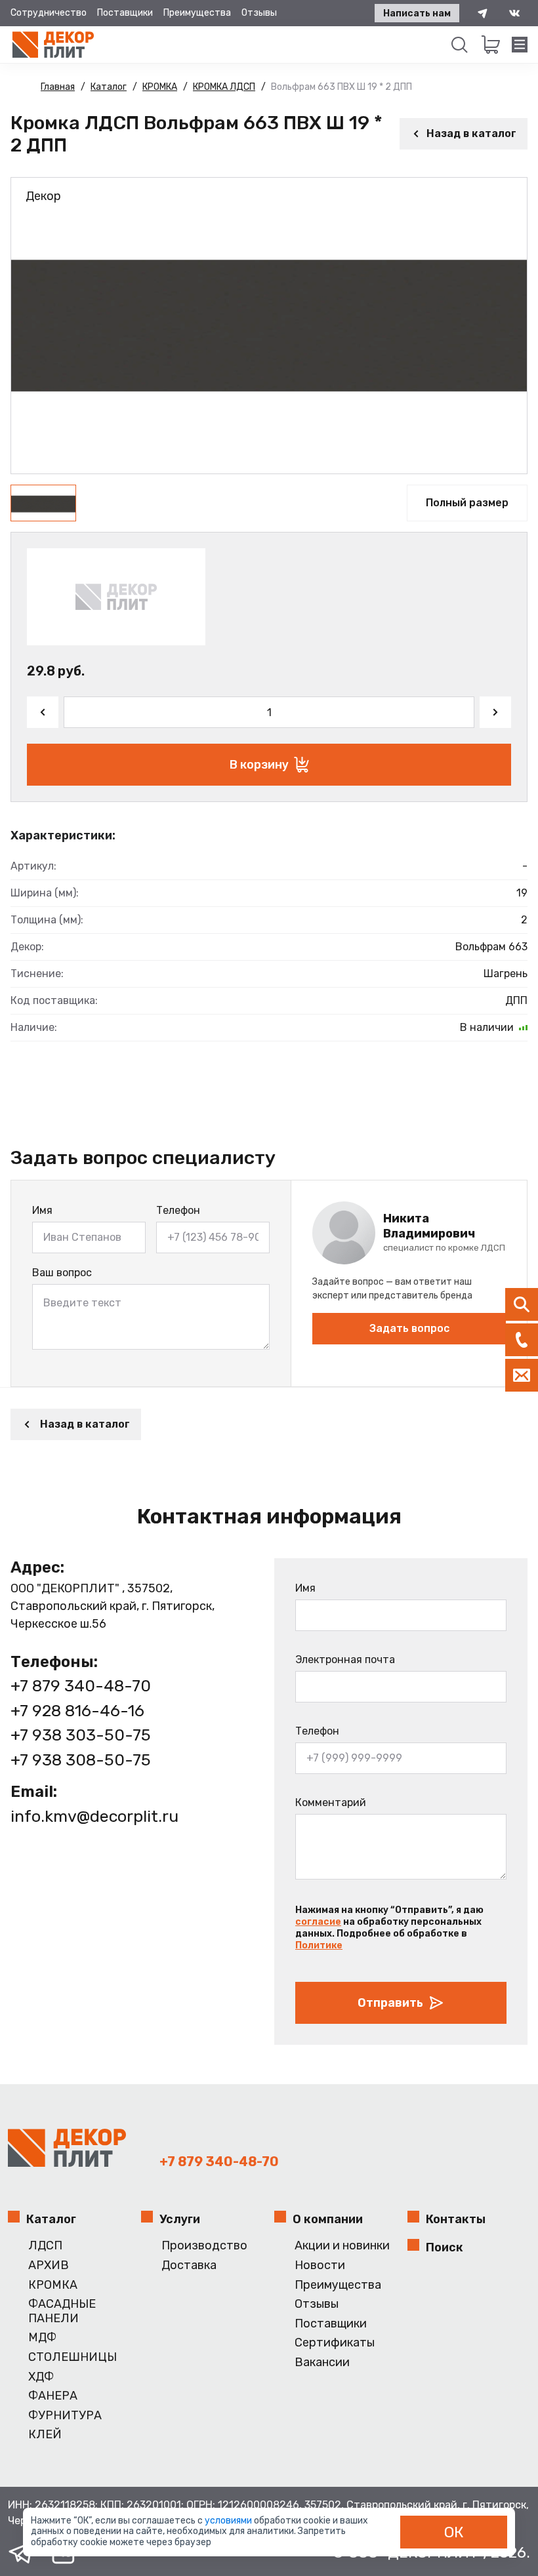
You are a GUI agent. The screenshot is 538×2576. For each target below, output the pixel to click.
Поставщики (125, 13)
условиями (229, 2521)
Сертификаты (335, 2343)
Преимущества (197, 13)
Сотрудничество (49, 13)
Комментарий (331, 1802)
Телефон (178, 1210)
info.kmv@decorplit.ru (94, 1816)
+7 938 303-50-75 (81, 1735)
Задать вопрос (409, 1328)
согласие (318, 1922)
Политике (319, 1945)
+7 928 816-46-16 (77, 1711)
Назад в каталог (471, 133)
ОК (454, 2532)
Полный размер (467, 503)
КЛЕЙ (45, 2435)
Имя (42, 1210)
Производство (204, 2246)
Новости (320, 2265)
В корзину (259, 765)
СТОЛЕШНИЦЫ (72, 2357)
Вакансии (322, 2363)
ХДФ (41, 2377)
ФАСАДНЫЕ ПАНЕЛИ (62, 2311)
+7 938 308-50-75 (81, 1760)
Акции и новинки (342, 2246)
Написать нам (417, 13)
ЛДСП (45, 2246)
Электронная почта (345, 1660)
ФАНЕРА (53, 2396)
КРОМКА (53, 2285)
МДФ (42, 2338)
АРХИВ (49, 2265)
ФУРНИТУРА (65, 2416)
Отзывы (259, 13)
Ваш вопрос (62, 1273)
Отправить (390, 2003)
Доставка (189, 2265)
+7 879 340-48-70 (81, 1686)
